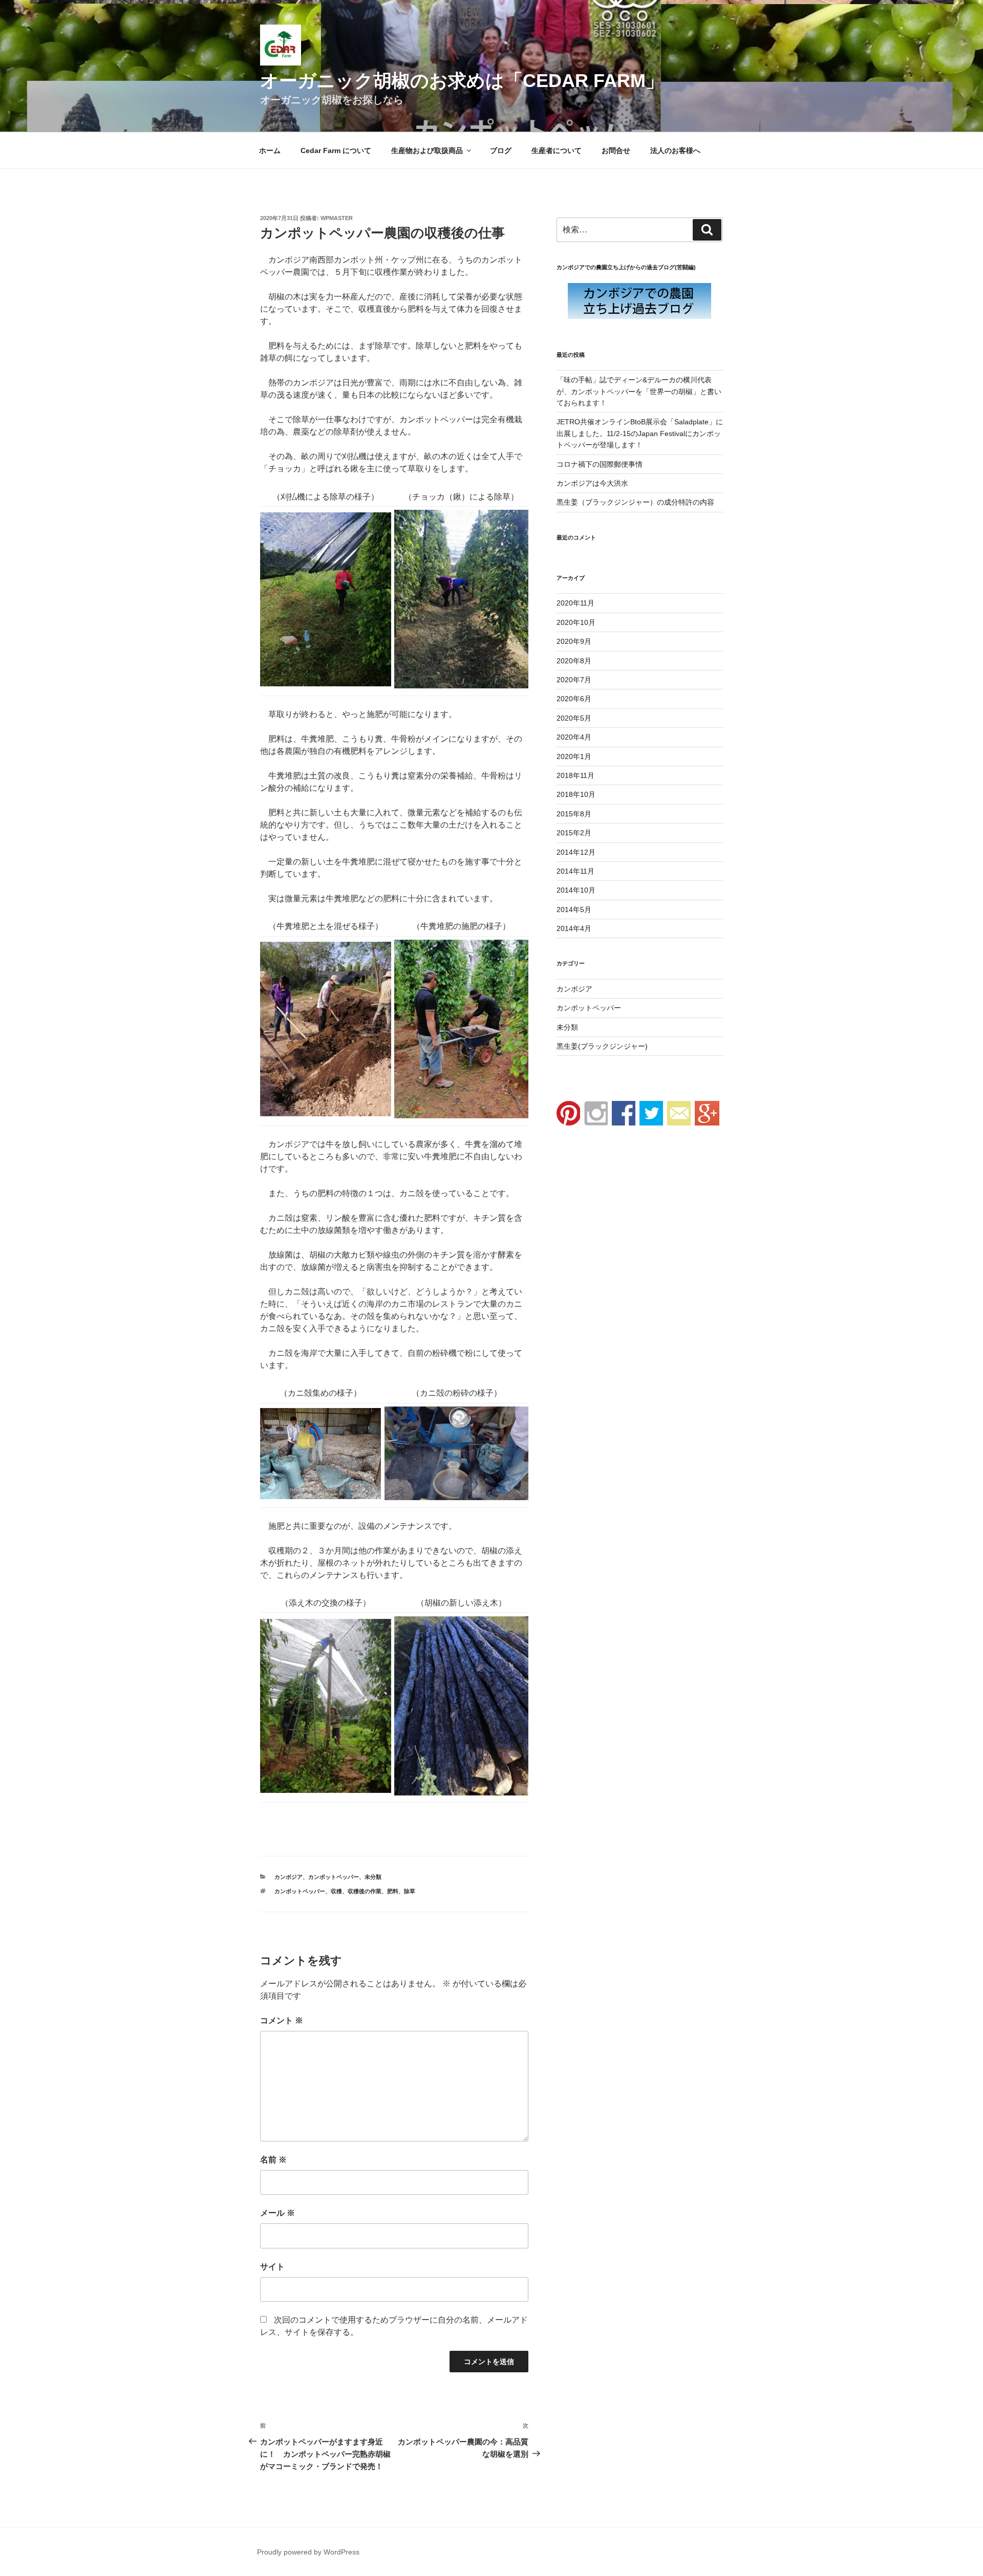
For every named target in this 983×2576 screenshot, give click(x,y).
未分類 (373, 1877)
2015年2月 (574, 833)
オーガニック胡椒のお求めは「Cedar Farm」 (462, 81)
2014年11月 (575, 871)
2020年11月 (575, 603)
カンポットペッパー (334, 1877)
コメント (282, 2020)
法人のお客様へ (675, 150)
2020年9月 (574, 641)
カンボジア (289, 1877)
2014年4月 (574, 928)
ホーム (270, 150)
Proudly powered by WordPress (308, 2552)
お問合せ (616, 150)
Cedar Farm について (336, 150)
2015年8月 (574, 814)
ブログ (501, 150)
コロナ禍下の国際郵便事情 (600, 464)
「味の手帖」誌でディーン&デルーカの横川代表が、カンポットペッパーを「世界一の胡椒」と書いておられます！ (639, 391)
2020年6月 (574, 699)
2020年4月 (574, 737)
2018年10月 (576, 794)
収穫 (336, 1891)
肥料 (393, 1891)
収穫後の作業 (365, 1891)
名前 (273, 2160)
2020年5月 (574, 718)
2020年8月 (574, 661)
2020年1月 (574, 756)
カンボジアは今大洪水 (592, 483)
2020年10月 (576, 622)
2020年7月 (574, 680)
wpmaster (337, 218)
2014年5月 (574, 910)
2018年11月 (575, 775)
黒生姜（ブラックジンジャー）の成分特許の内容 (635, 502)
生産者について (557, 150)
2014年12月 (576, 852)
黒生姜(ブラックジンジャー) (602, 1046)
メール (277, 2213)
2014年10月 (576, 890)
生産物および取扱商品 (427, 150)
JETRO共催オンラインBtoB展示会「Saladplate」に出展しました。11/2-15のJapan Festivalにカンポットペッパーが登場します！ (640, 433)
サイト (272, 2267)
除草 (410, 1891)
